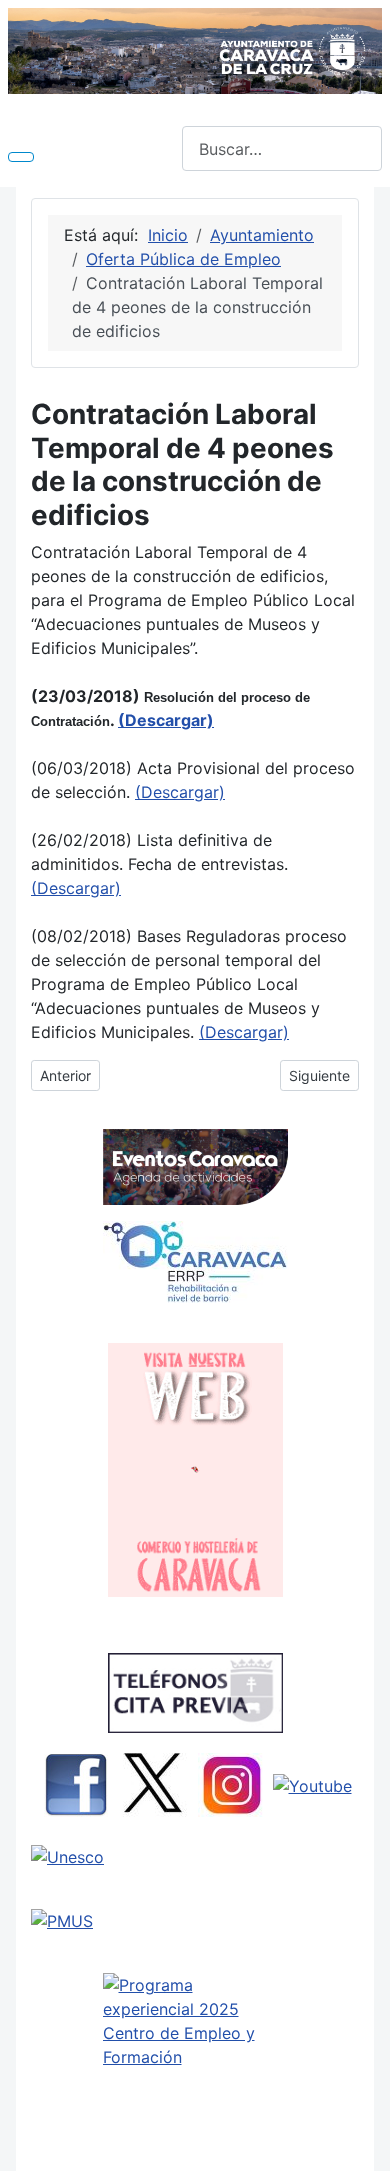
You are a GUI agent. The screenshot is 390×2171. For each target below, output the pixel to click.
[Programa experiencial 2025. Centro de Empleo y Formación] (195, 2062)
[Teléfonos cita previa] (195, 1693)
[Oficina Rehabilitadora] (195, 1262)
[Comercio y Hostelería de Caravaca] (195, 1470)
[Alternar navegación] (21, 157)
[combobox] (282, 148)
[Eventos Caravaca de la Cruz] (195, 1167)
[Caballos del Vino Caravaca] (195, 1857)
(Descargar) (180, 792)
